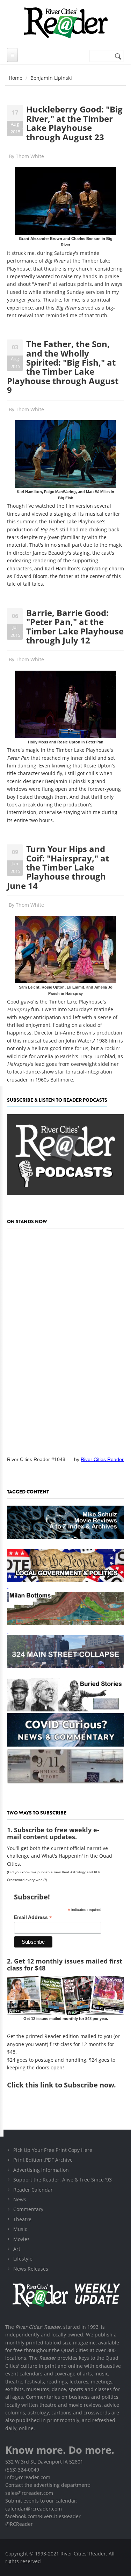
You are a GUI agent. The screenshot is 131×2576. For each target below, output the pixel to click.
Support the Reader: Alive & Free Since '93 (63, 2180)
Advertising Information (41, 2170)
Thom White (30, 156)
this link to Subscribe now (70, 2085)
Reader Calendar (33, 2190)
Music (20, 2229)
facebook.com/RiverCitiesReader (43, 2516)
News (20, 2199)
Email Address (33, 1917)
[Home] (65, 23)
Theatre (22, 2219)
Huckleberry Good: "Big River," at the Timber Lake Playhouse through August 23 (74, 123)
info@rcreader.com (28, 2477)
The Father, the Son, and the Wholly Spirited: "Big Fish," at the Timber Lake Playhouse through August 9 (63, 367)
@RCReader (19, 2524)
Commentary (28, 2209)
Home (16, 78)
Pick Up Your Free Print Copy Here (53, 2150)
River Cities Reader (102, 1459)
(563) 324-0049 (22, 2470)
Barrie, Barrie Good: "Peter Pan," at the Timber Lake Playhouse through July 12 (75, 626)
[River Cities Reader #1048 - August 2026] (65, 1340)
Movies (21, 2239)
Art (17, 2249)
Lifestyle (23, 2259)
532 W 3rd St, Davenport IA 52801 (44, 2462)
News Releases (31, 2269)
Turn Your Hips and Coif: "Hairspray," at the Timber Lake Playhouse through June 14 (58, 867)
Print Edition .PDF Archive (43, 2160)
